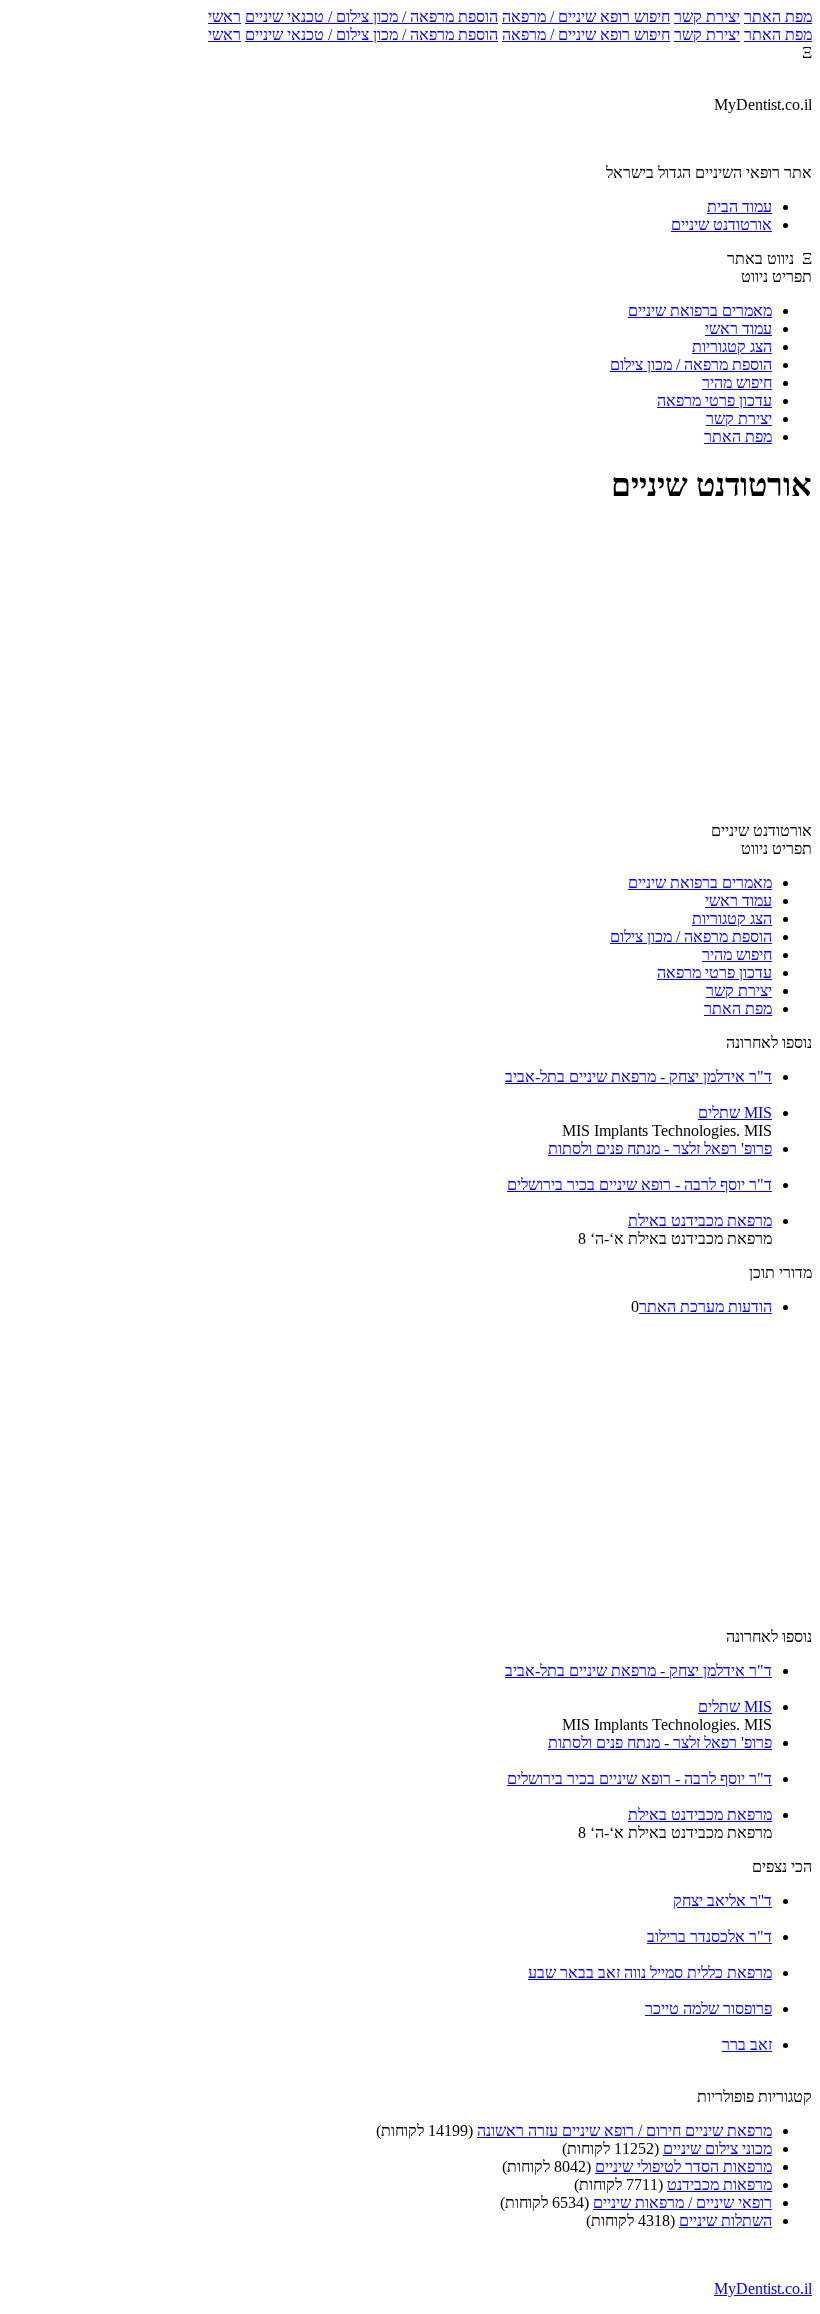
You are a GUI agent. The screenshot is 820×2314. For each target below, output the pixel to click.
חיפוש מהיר (737, 382)
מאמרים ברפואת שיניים (700, 310)
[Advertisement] (410, 666)
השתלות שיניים (725, 2220)
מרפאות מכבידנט (719, 2184)
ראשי (224, 16)
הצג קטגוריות (732, 346)
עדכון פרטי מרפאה (714, 400)
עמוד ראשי (738, 328)
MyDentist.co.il (763, 2288)
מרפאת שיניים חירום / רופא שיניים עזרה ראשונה (624, 2130)
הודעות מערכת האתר (705, 1306)
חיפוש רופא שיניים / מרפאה (586, 16)
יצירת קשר (707, 16)
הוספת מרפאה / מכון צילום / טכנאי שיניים (371, 16)
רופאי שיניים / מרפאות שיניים (682, 2202)
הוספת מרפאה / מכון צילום (691, 364)
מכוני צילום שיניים (717, 2148)
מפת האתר (778, 16)
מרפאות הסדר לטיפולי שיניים (683, 2166)
